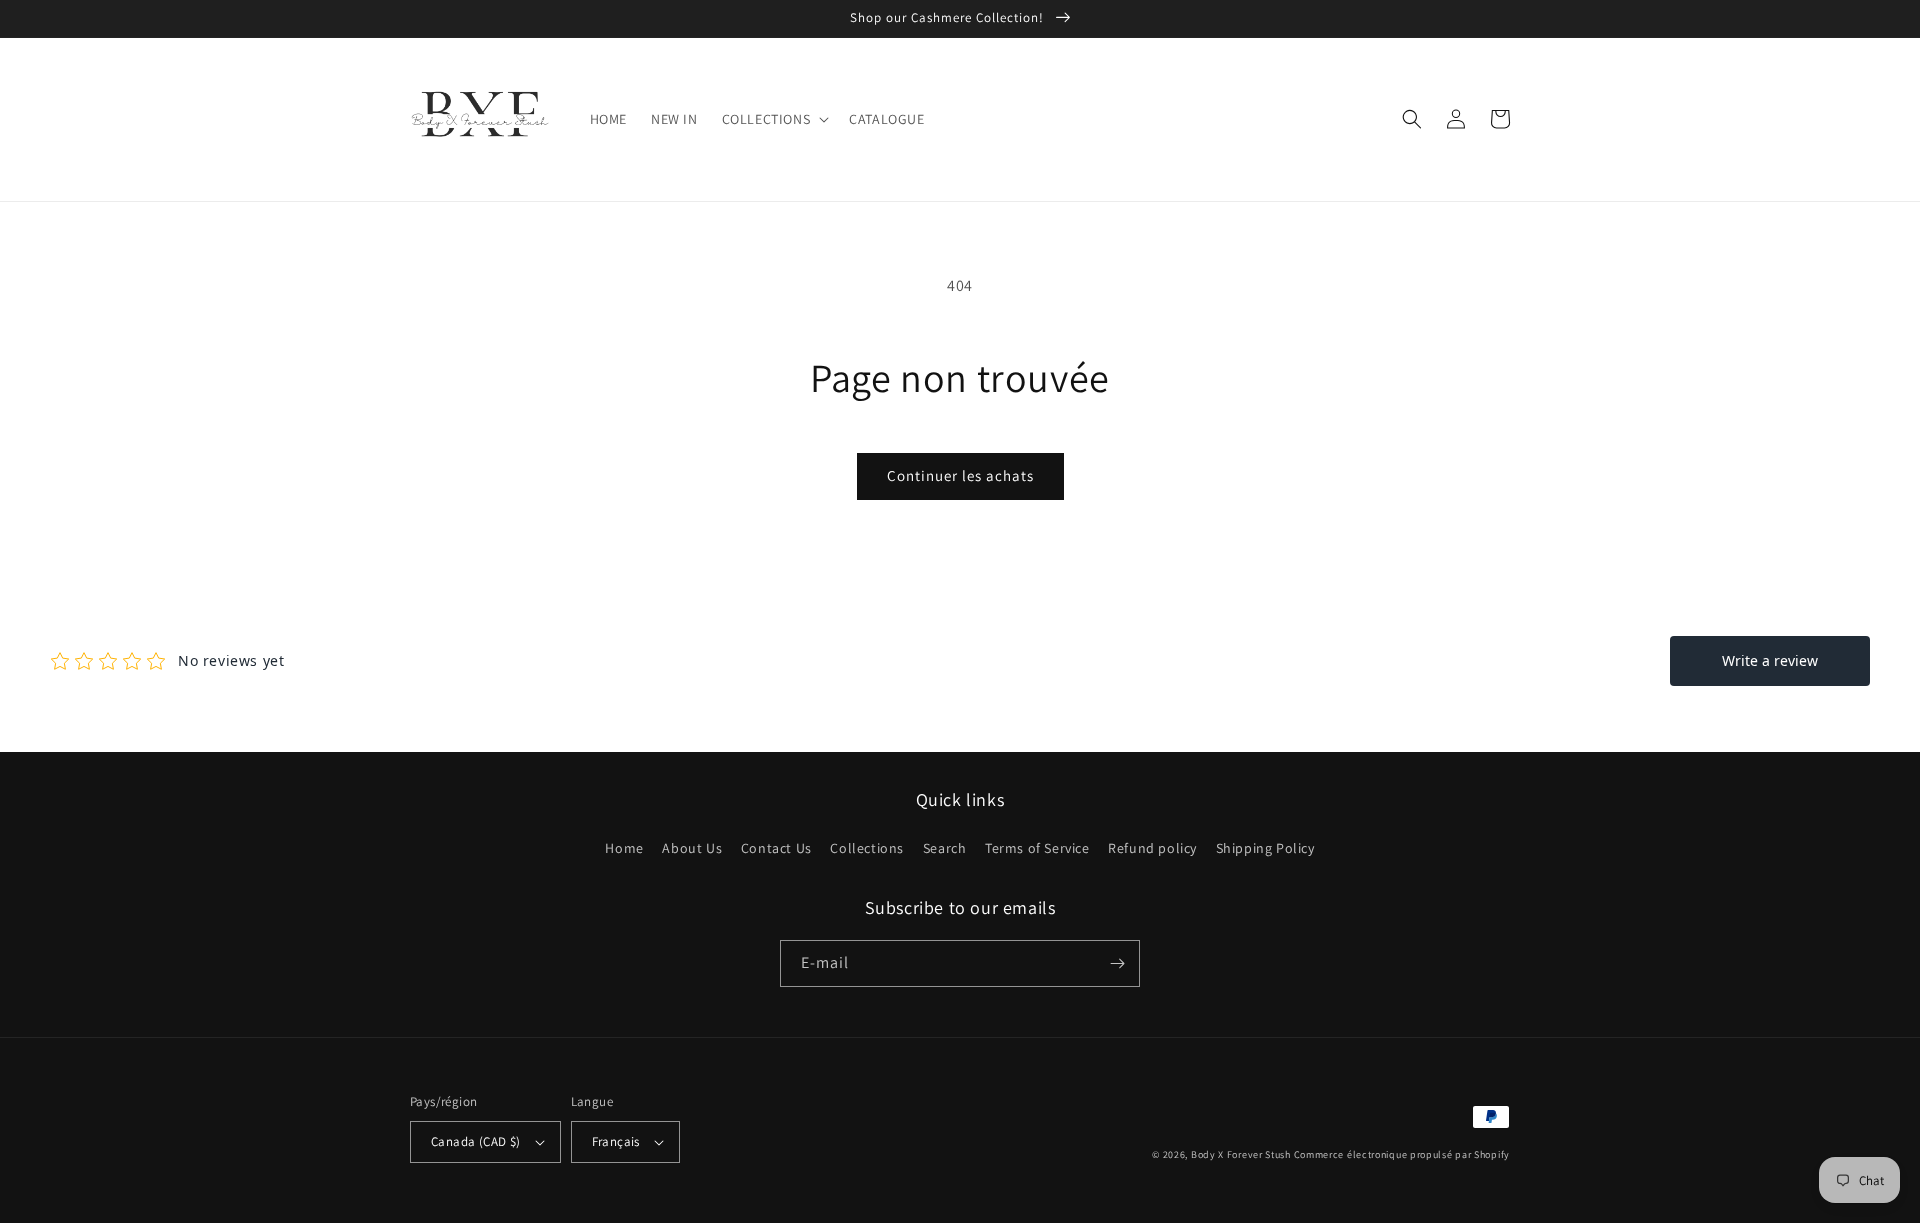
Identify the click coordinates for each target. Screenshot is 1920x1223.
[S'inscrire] (1117, 963)
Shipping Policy (1265, 848)
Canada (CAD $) (476, 1141)
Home (624, 848)
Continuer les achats (960, 475)
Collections (867, 848)
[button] (774, 119)
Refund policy (1152, 848)
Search (945, 848)
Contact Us (776, 848)
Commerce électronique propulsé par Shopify (1402, 1154)
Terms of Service (1037, 848)
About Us (692, 848)
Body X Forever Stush (1241, 1154)
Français (616, 1141)
